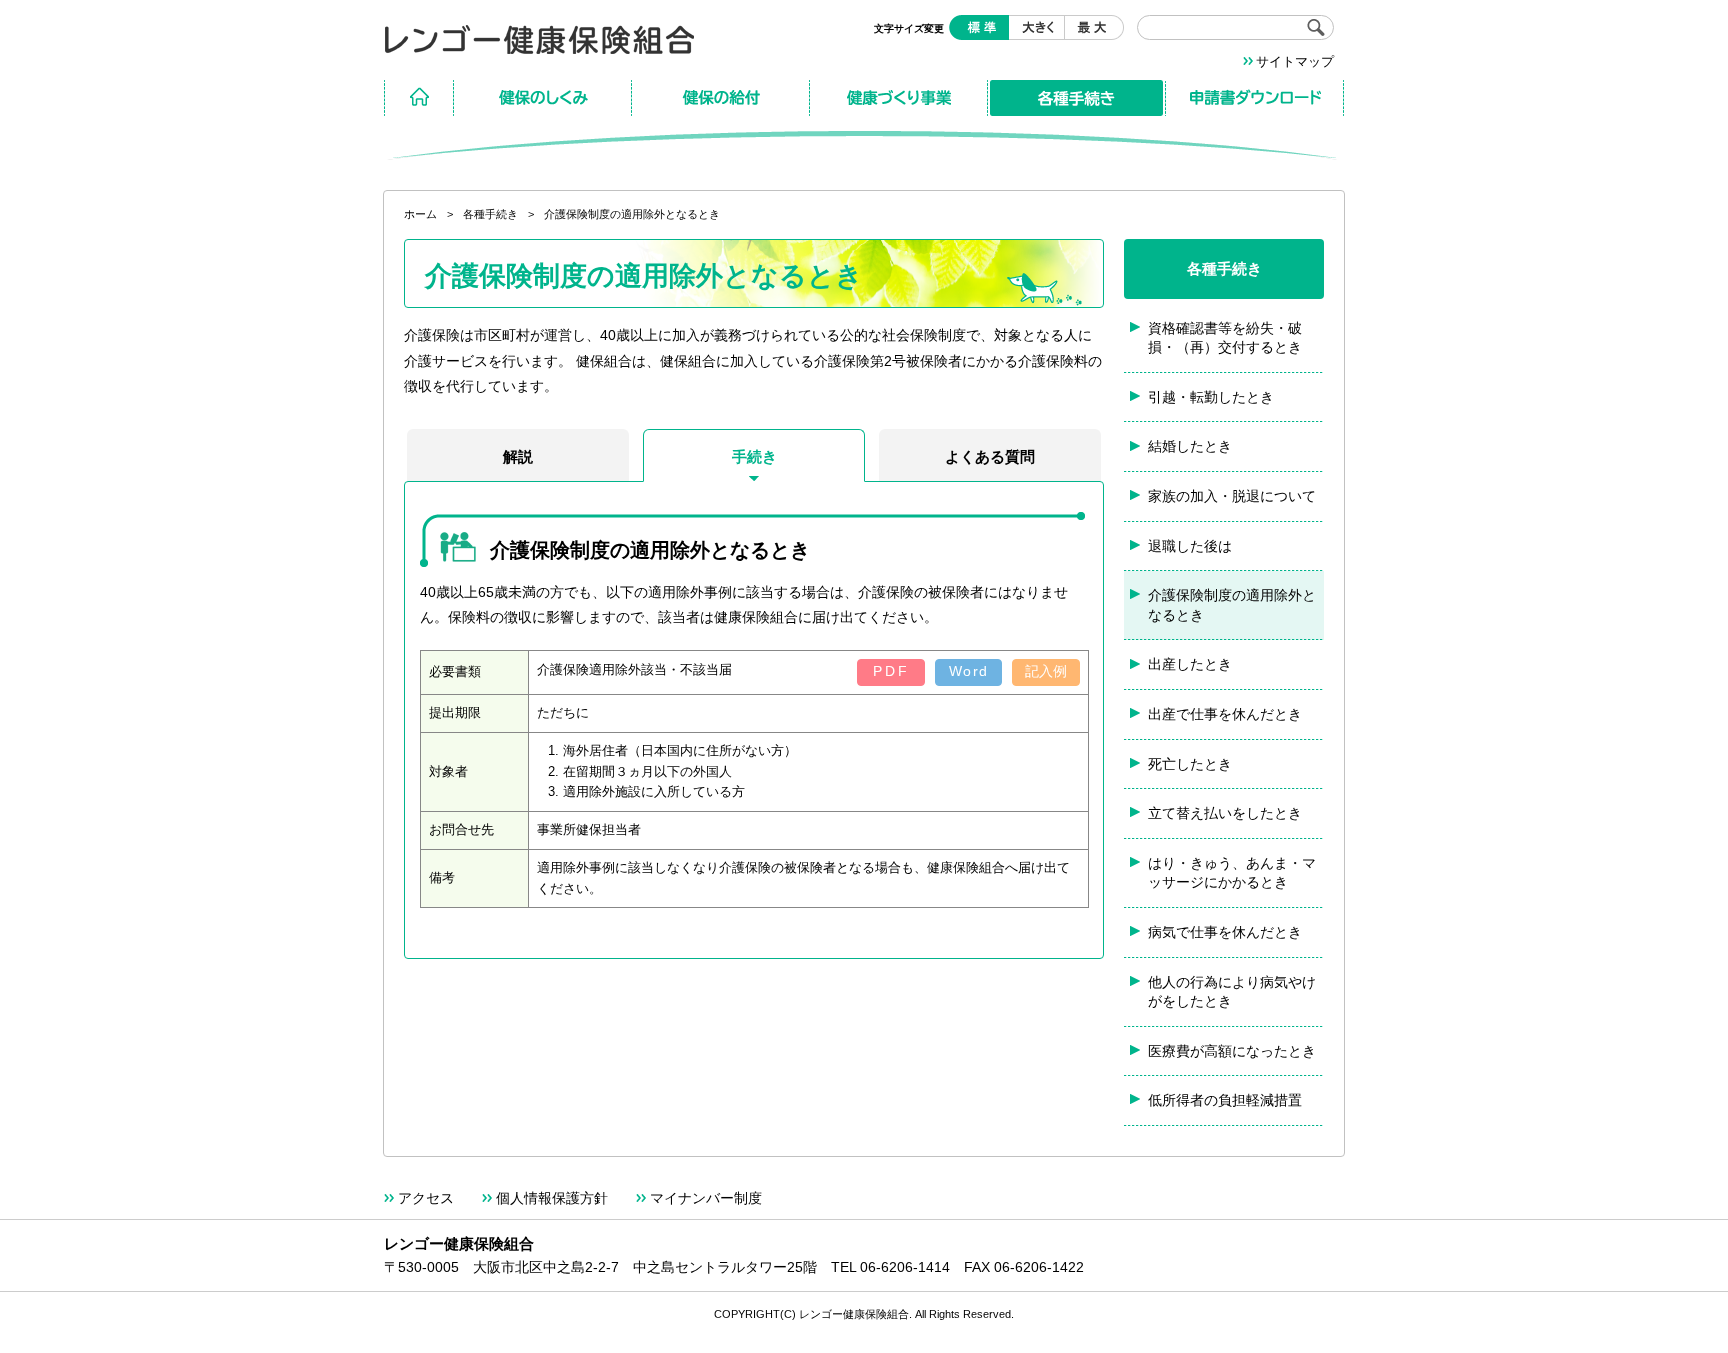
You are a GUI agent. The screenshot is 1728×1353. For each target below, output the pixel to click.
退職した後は (1190, 546)
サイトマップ (1295, 61)
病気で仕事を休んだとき (1225, 932)
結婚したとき (1190, 446)
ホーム (419, 98)
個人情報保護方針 (552, 1198)
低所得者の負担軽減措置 (1225, 1100)
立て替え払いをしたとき (1225, 813)
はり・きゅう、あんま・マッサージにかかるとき (1232, 873)
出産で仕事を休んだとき (1225, 714)
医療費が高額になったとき (1232, 1051)
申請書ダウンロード (1255, 98)
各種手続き (1077, 98)
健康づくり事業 (899, 98)
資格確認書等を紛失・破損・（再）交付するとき (1225, 338)
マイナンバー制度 (706, 1198)
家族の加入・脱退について (1232, 496)
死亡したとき (1190, 764)
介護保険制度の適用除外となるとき (1232, 605)
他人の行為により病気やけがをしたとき (1232, 992)
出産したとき (1190, 664)
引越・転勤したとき (1211, 397)
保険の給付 (721, 98)
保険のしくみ (543, 98)
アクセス (426, 1198)
